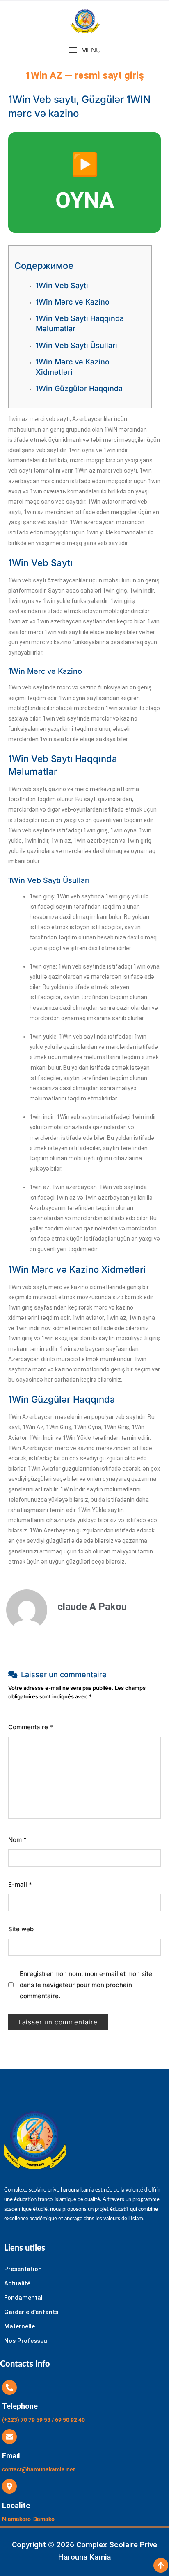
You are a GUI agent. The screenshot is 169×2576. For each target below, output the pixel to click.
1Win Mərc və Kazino (73, 302)
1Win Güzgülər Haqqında (79, 388)
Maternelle (19, 2326)
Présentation (23, 2269)
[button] (84, 50)
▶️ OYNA (85, 182)
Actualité (17, 2283)
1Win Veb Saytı (62, 285)
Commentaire (31, 1727)
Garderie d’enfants (31, 2312)
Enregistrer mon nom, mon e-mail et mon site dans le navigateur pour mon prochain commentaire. (86, 1985)
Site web (21, 1929)
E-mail (20, 1884)
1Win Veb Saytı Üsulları (77, 345)
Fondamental (23, 2298)
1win (14, 419)
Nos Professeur (27, 2341)
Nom (17, 1840)
